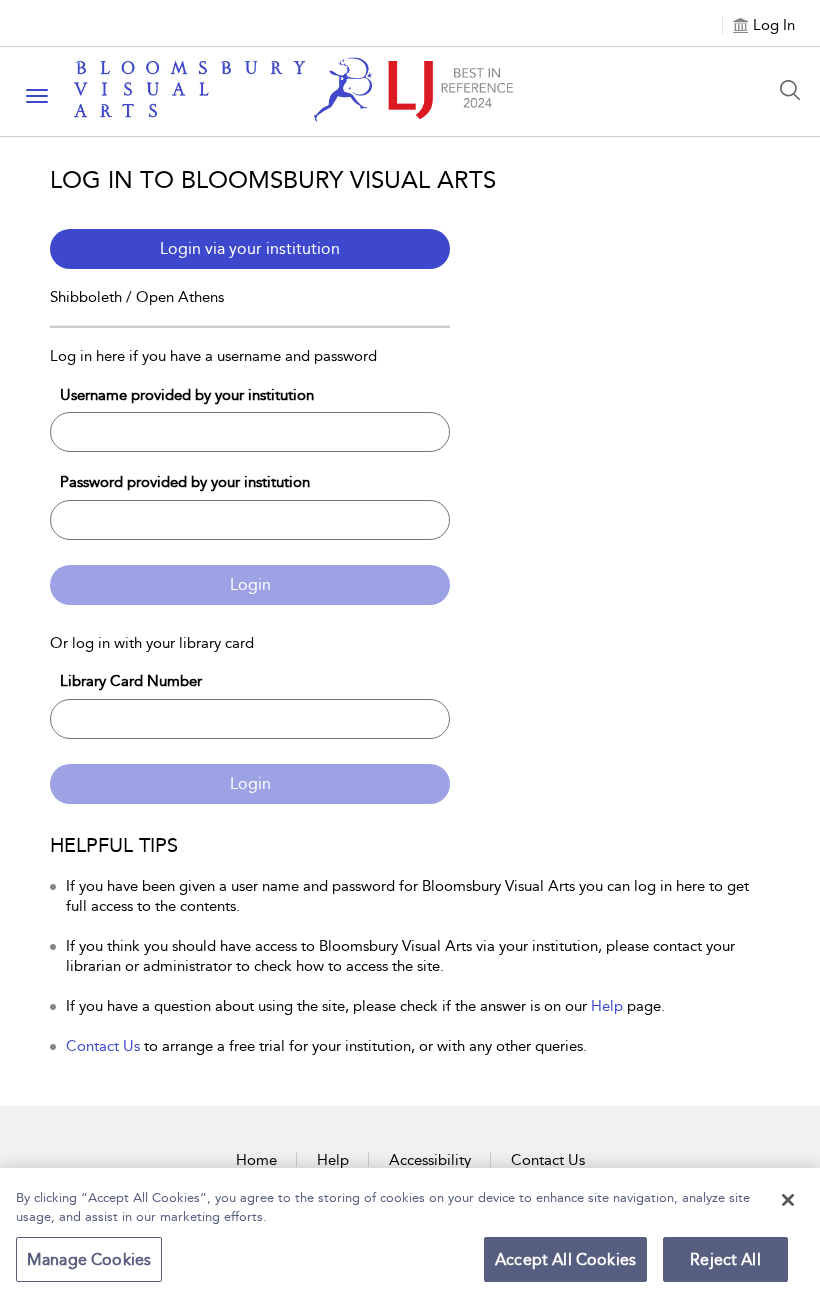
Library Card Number (131, 681)
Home (256, 1160)
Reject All (725, 1259)
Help (607, 1006)
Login (250, 584)
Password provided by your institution (185, 482)
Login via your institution (250, 248)
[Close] (788, 1200)
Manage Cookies (89, 1259)
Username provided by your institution (187, 395)
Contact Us (103, 1046)
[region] (410, 1230)
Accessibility (430, 1160)
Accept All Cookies (565, 1259)
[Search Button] (795, 90)
